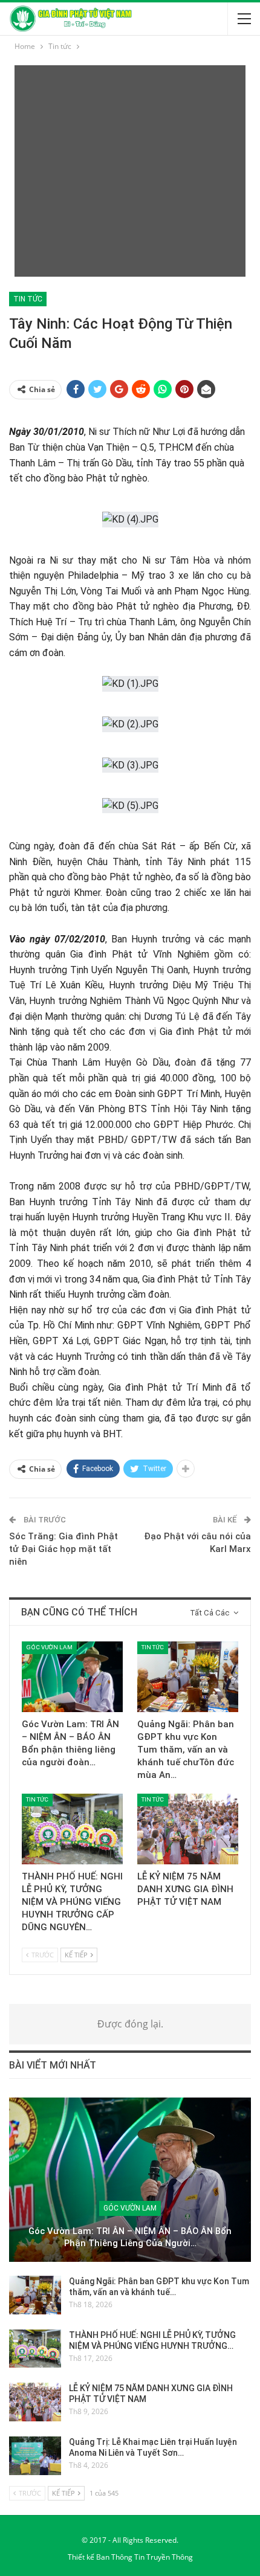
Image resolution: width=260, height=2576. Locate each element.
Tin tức (28, 299)
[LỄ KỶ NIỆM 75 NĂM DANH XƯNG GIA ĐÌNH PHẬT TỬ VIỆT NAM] (188, 1829)
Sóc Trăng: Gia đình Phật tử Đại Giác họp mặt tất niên (63, 1549)
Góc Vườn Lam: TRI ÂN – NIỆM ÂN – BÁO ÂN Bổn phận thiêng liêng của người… (130, 2237)
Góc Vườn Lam (49, 1647)
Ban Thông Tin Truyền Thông (145, 2557)
